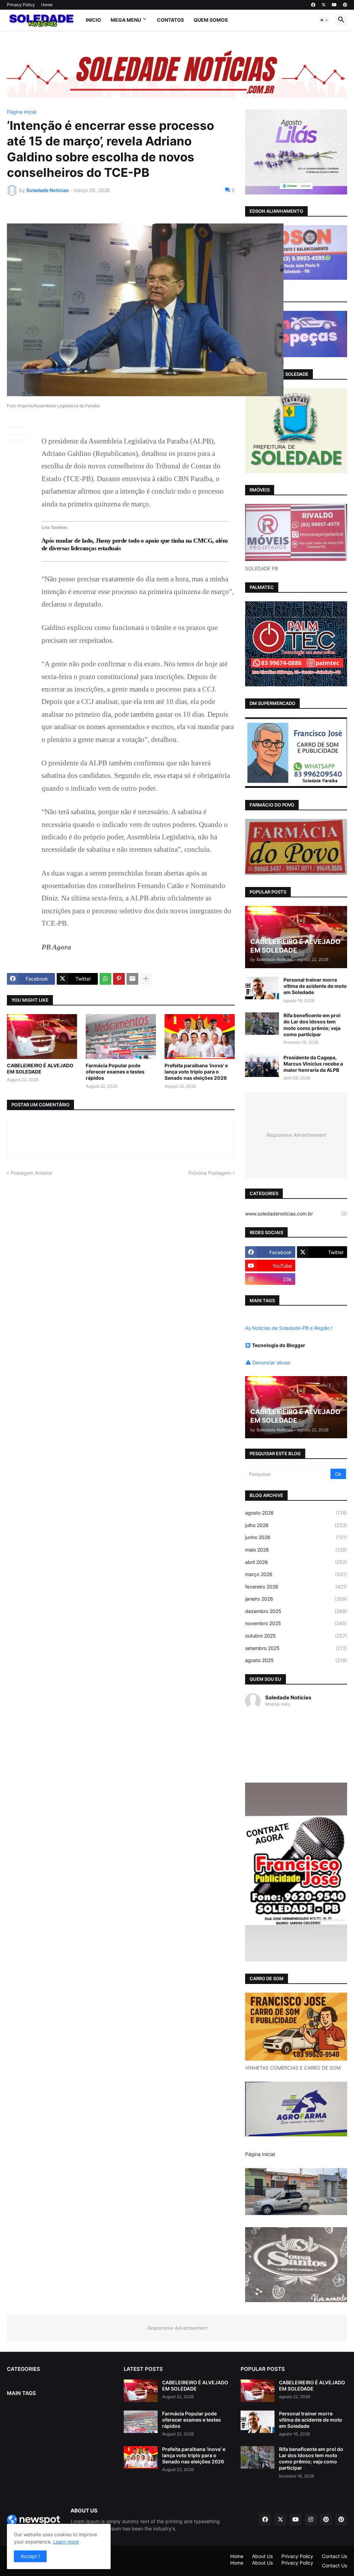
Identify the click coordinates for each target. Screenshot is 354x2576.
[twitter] (324, 5)
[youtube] (334, 5)
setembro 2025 (296, 1648)
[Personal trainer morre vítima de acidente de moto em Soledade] (262, 988)
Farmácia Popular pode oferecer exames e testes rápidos (115, 1072)
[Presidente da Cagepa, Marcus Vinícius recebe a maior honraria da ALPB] (262, 1066)
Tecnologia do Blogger (279, 1345)
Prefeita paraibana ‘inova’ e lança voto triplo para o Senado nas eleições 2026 (196, 1072)
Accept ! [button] (30, 2556)
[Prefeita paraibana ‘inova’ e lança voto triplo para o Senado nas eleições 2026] (200, 1037)
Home (47, 5)
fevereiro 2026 (296, 1587)
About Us (262, 2556)
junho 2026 (296, 1537)
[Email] (132, 979)
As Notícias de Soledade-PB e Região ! (289, 1328)
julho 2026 (296, 1525)
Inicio (93, 20)
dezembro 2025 (296, 1611)
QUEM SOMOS (211, 20)
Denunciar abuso (271, 1362)
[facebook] (313, 5)
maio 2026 (296, 1550)
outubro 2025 (296, 1636)
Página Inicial (260, 2154)
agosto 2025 (296, 1660)
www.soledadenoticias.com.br (296, 1214)
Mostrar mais (278, 1704)
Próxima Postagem (210, 1173)
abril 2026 (296, 1562)
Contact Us (334, 2556)
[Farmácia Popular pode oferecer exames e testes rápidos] (121, 1037)
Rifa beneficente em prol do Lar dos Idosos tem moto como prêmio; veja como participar (312, 1025)
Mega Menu (126, 20)
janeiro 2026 (296, 1599)
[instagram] (311, 2520)
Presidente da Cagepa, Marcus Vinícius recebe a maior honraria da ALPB (313, 1064)
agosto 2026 (296, 1513)
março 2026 (296, 1574)
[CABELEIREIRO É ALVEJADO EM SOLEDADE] (42, 1037)
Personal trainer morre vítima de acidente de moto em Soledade (315, 986)
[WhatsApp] (105, 979)
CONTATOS (170, 20)
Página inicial (22, 112)
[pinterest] (345, 5)
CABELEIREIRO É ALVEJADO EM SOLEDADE (40, 1068)
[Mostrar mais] (146, 979)
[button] (324, 20)
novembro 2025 (296, 1623)
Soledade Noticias (288, 1697)
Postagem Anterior (32, 1173)
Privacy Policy (21, 5)
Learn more (66, 2542)
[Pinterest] (119, 979)
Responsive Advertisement (296, 1135)
